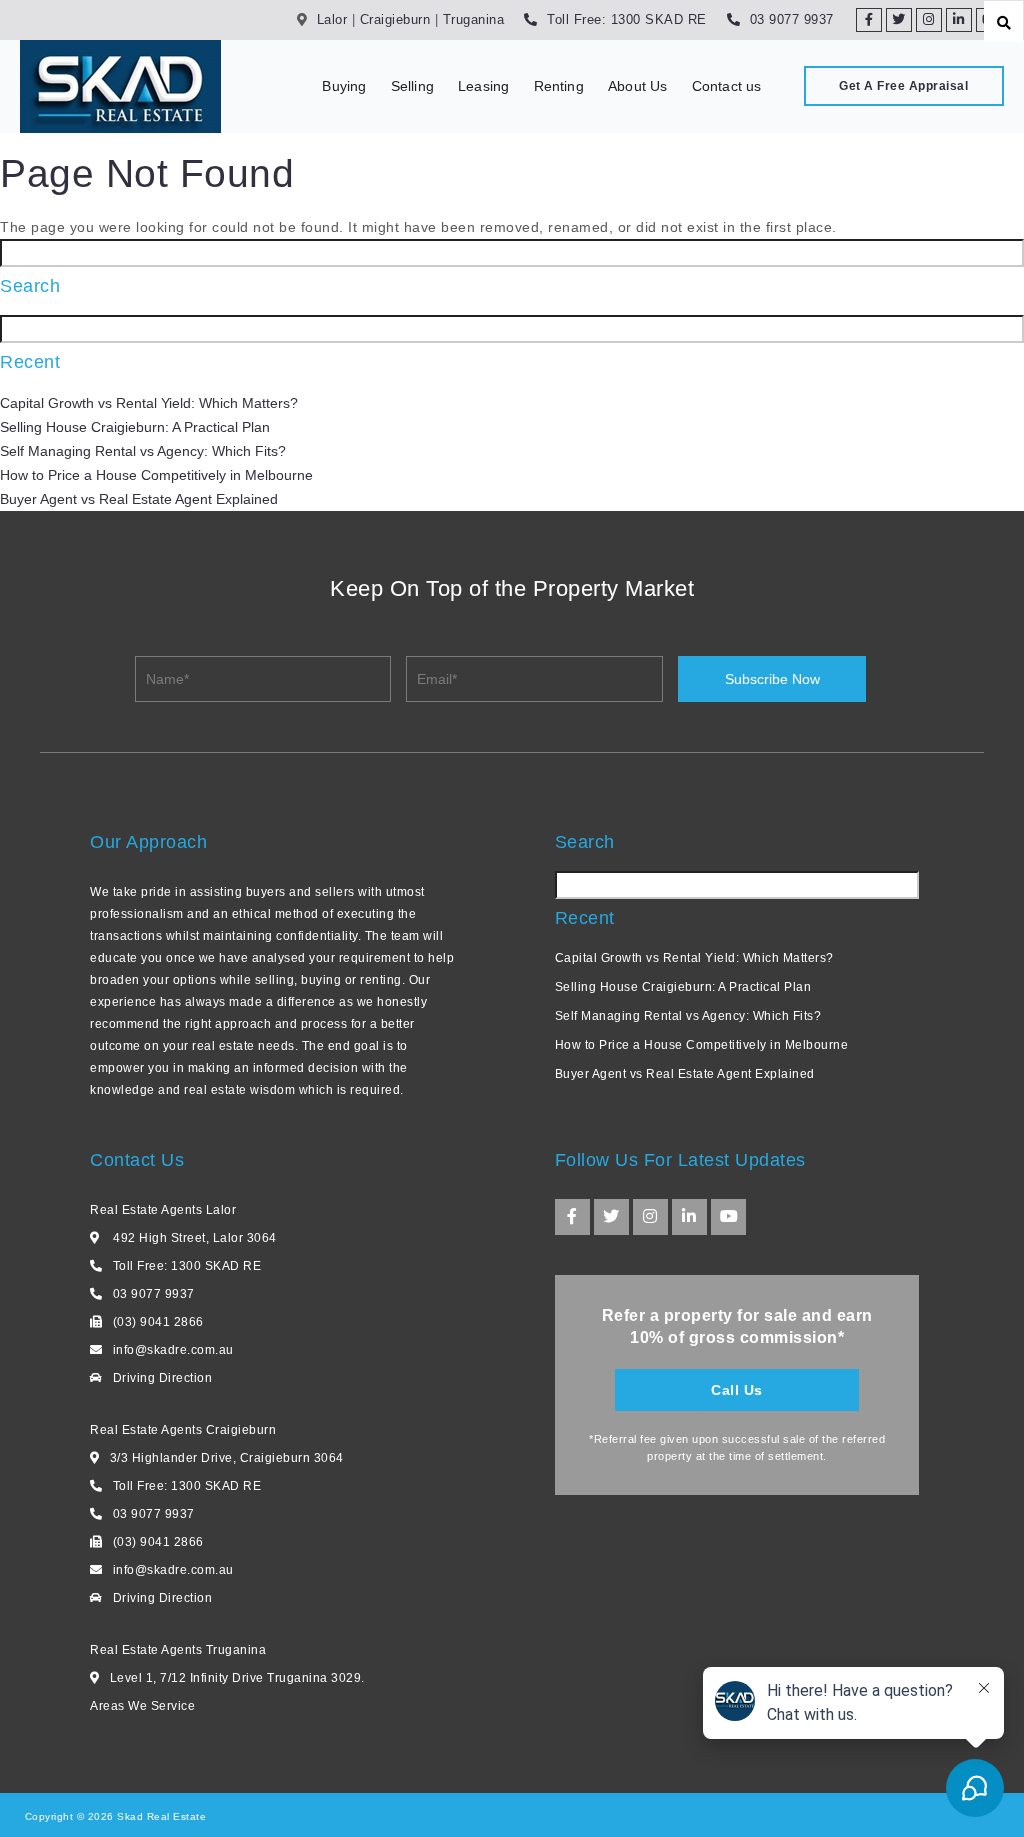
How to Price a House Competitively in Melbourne (156, 475)
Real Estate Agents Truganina (178, 1650)
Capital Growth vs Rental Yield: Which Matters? (149, 403)
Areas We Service (142, 1706)
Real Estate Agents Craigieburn (183, 1430)
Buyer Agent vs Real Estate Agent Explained (139, 499)
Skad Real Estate (160, 1816)
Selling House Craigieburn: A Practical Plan (135, 427)
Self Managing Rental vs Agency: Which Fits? (143, 451)
